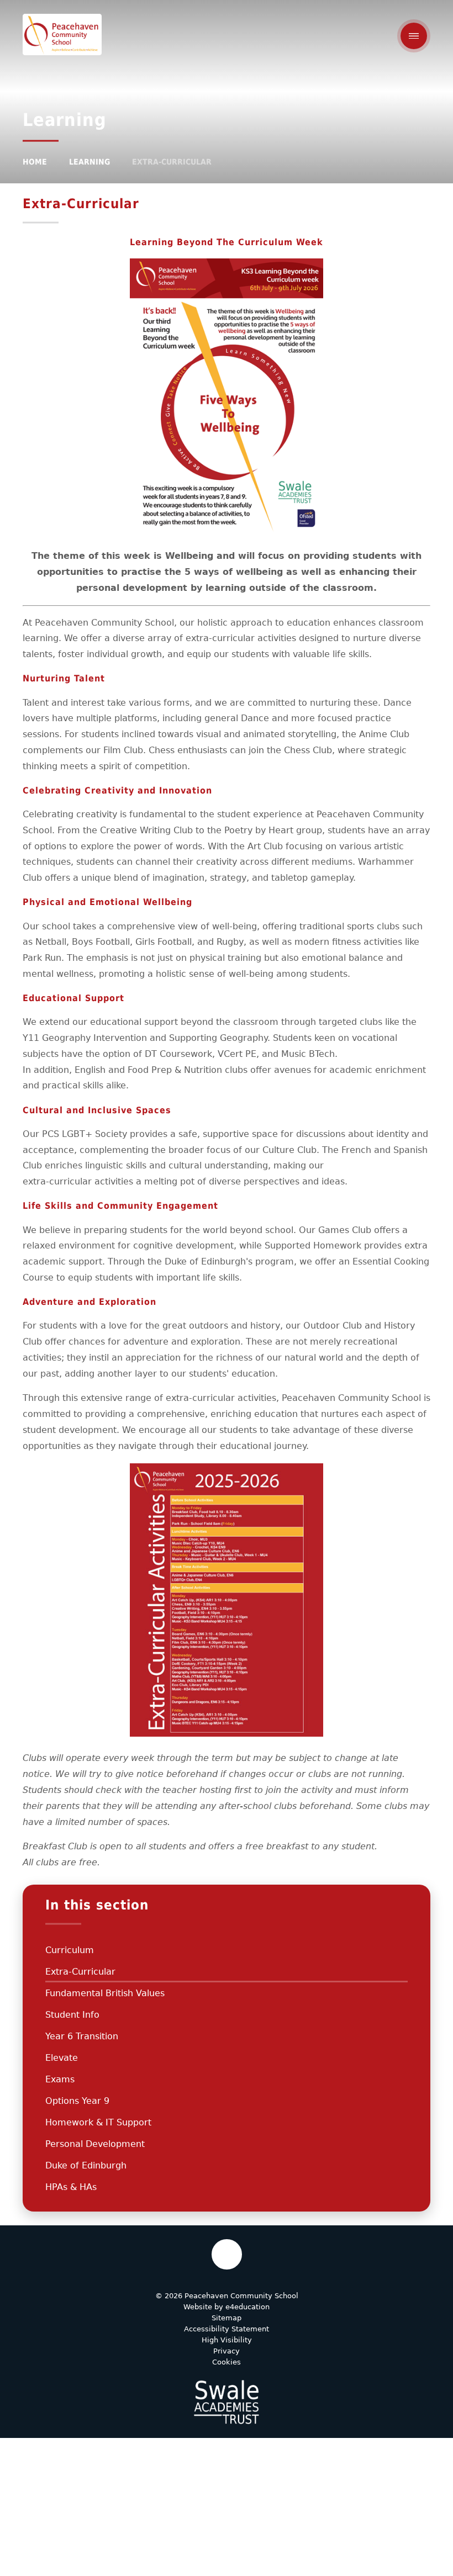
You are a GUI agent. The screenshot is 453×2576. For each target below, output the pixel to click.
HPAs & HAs (71, 2187)
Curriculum (70, 1950)
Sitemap (227, 2318)
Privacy (227, 2351)
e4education (247, 2307)
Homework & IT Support (98, 2122)
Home (35, 162)
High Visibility (227, 2340)
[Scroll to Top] (227, 2254)
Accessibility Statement (227, 2329)
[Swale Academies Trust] (227, 2402)
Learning (89, 162)
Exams (60, 2079)
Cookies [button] (227, 2362)
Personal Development (95, 2144)
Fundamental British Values (105, 1993)
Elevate (62, 2058)
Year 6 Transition (82, 2036)
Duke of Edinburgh (86, 2165)
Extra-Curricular (172, 162)
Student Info (72, 2015)
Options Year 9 (77, 2101)
